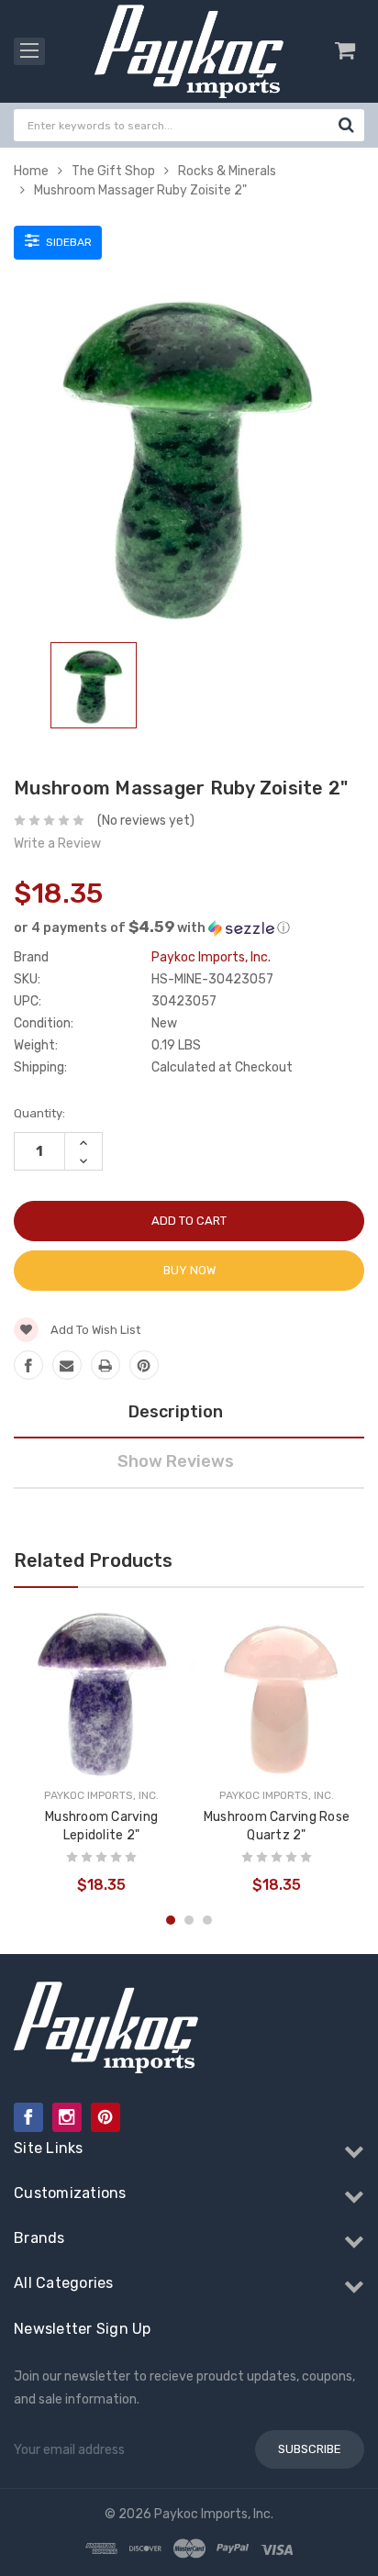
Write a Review (57, 844)
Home (31, 171)
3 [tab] (207, 1920)
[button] (189, 927)
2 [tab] (189, 1920)
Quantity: (39, 1113)
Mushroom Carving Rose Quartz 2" (277, 1826)
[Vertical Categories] (29, 51)
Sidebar (67, 242)
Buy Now (189, 1270)
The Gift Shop (113, 171)
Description (176, 1412)
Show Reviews (176, 1461)
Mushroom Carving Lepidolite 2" (101, 1826)
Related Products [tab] (93, 1560)
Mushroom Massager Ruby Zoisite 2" (140, 190)
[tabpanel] (94, 689)
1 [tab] (171, 1920)
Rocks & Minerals (227, 171)
